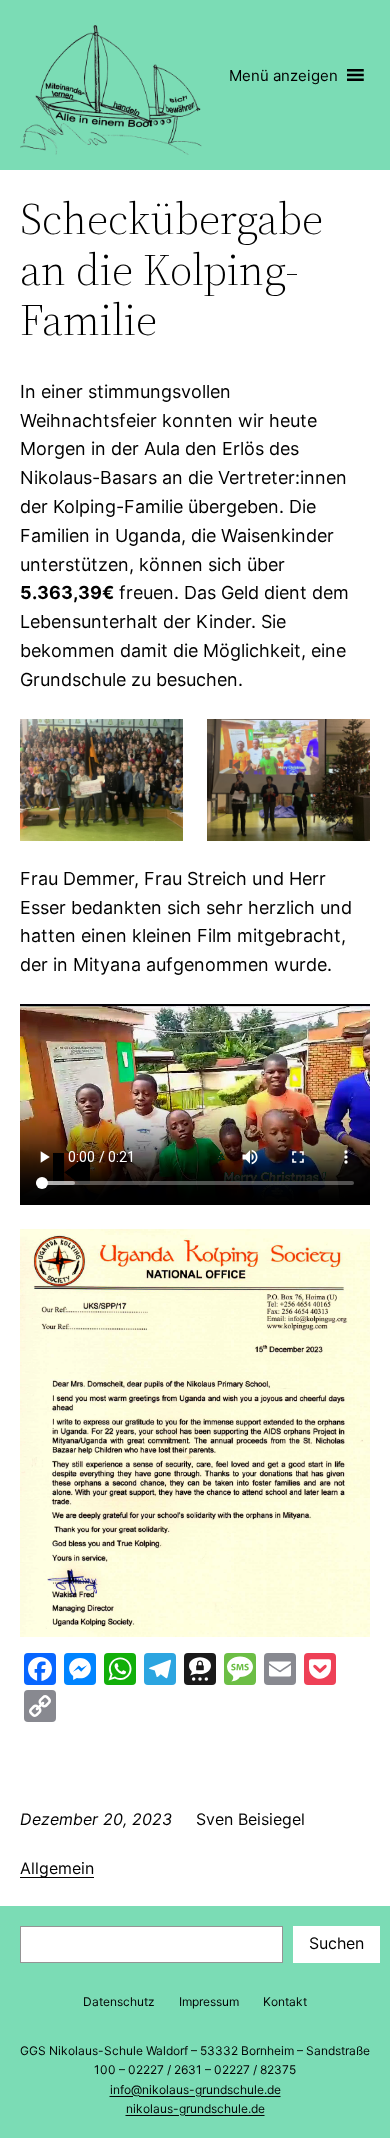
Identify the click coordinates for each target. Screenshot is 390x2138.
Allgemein (57, 1868)
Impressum (209, 2001)
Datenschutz (119, 2001)
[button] (283, 75)
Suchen (336, 1943)
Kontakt (285, 2001)
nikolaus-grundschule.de (195, 2108)
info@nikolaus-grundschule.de (195, 2089)
